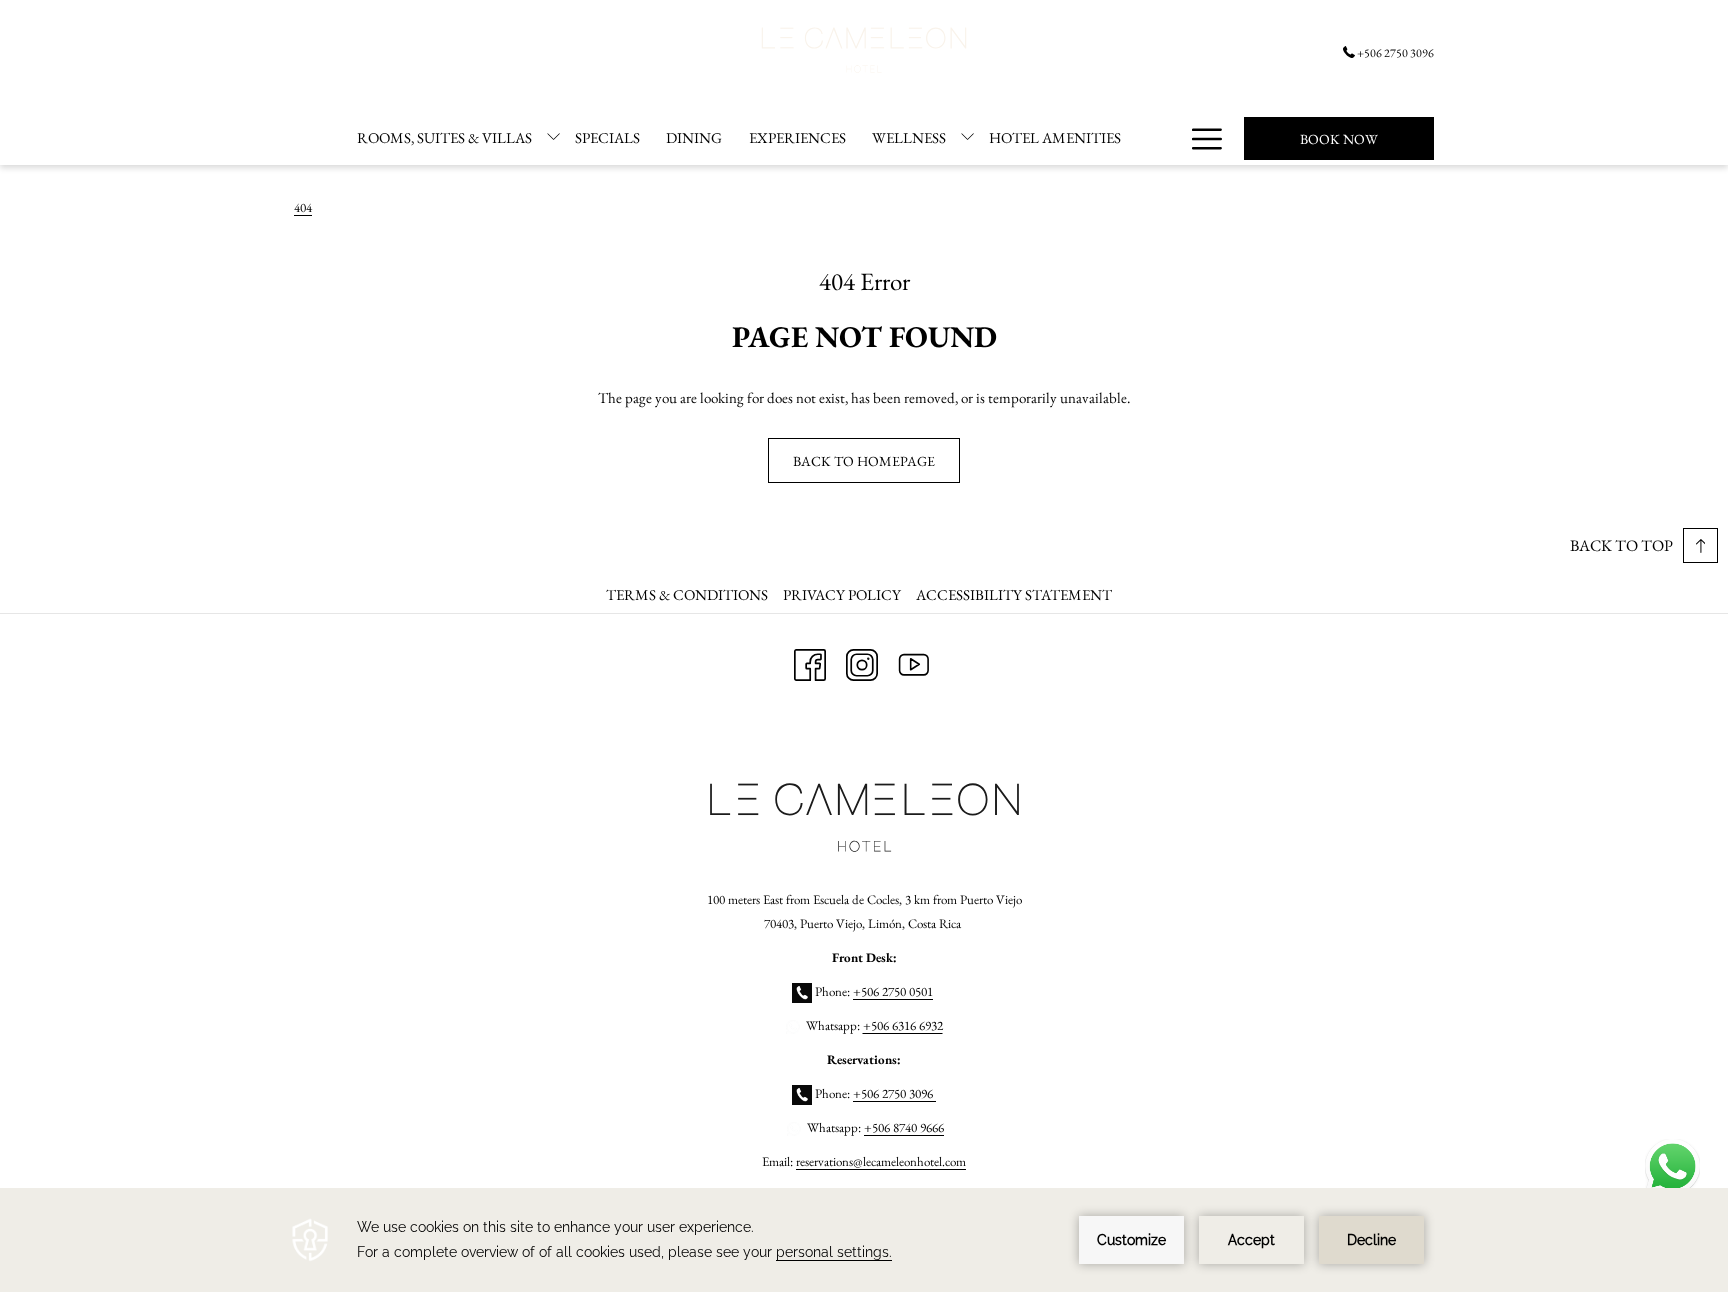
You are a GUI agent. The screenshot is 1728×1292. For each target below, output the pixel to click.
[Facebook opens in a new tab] (810, 660)
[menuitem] (444, 138)
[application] (864, 1240)
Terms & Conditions (687, 594)
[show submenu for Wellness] (967, 138)
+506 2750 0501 (893, 991)
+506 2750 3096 (1395, 53)
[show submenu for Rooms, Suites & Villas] (553, 138)
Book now (1339, 139)
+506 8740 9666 (904, 1127)
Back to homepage (864, 461)
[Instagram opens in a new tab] (862, 660)
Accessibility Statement (1014, 594)
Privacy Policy (842, 594)
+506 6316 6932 (903, 1025)
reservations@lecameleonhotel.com (881, 1161)
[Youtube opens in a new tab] (914, 660)
